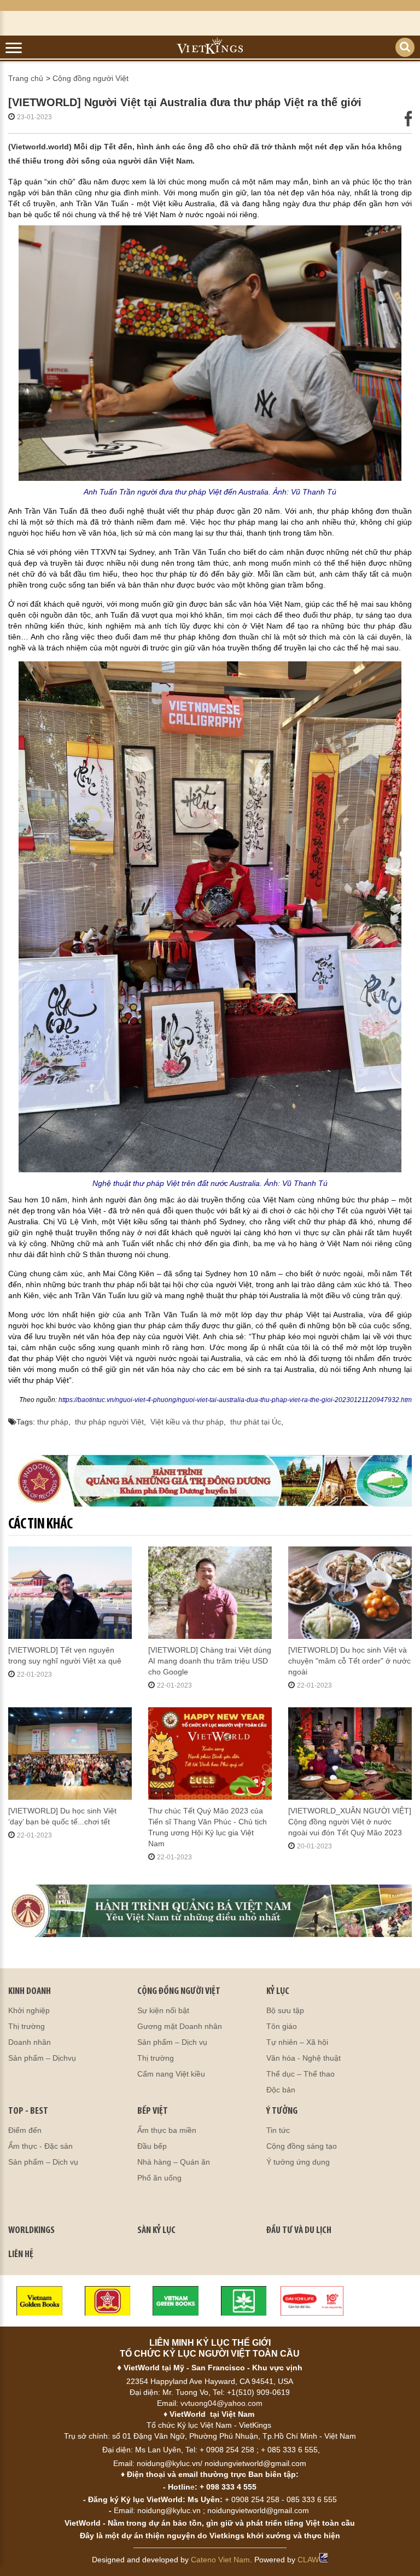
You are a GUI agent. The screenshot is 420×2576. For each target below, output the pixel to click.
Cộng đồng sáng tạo (302, 2146)
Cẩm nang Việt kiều (171, 2074)
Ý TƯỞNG (282, 2112)
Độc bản (281, 2090)
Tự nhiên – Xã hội (297, 2042)
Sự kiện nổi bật (163, 2010)
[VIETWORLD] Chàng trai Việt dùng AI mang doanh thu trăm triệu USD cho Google (210, 1661)
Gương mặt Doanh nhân (180, 2026)
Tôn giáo (282, 2026)
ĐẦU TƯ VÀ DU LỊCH (299, 2231)
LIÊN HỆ (21, 2255)
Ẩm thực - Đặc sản (40, 2146)
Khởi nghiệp (29, 2010)
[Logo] (108, 2300)
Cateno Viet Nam (220, 2560)
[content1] (210, 1481)
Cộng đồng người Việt (91, 78)
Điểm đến (25, 2130)
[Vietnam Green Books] (176, 2300)
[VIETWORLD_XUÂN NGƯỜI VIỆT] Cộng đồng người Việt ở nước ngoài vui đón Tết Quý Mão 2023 (350, 1822)
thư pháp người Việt (109, 1422)
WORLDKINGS (31, 2231)
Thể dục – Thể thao (301, 2074)
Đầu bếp (152, 2146)
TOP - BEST (28, 2112)
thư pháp (53, 1422)
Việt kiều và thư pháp (187, 1422)
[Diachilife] (312, 2300)
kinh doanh (30, 1992)
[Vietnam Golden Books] (40, 2300)
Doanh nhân (30, 2042)
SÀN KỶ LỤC (156, 2231)
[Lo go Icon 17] (244, 2300)
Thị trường (27, 2026)
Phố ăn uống (159, 2178)
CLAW (308, 2560)
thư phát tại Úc (256, 1422)
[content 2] (210, 1911)
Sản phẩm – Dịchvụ (42, 2058)
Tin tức (278, 2130)
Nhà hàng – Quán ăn (174, 2162)
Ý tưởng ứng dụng (298, 2162)
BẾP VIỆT (153, 2112)
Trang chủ (26, 78)
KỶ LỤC (278, 1992)
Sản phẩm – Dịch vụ (172, 2042)
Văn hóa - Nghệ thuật (304, 2058)
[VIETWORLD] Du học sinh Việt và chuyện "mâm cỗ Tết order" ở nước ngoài (349, 1661)
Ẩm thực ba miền (167, 2130)
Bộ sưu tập (285, 2010)
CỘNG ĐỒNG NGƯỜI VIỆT (179, 1992)
